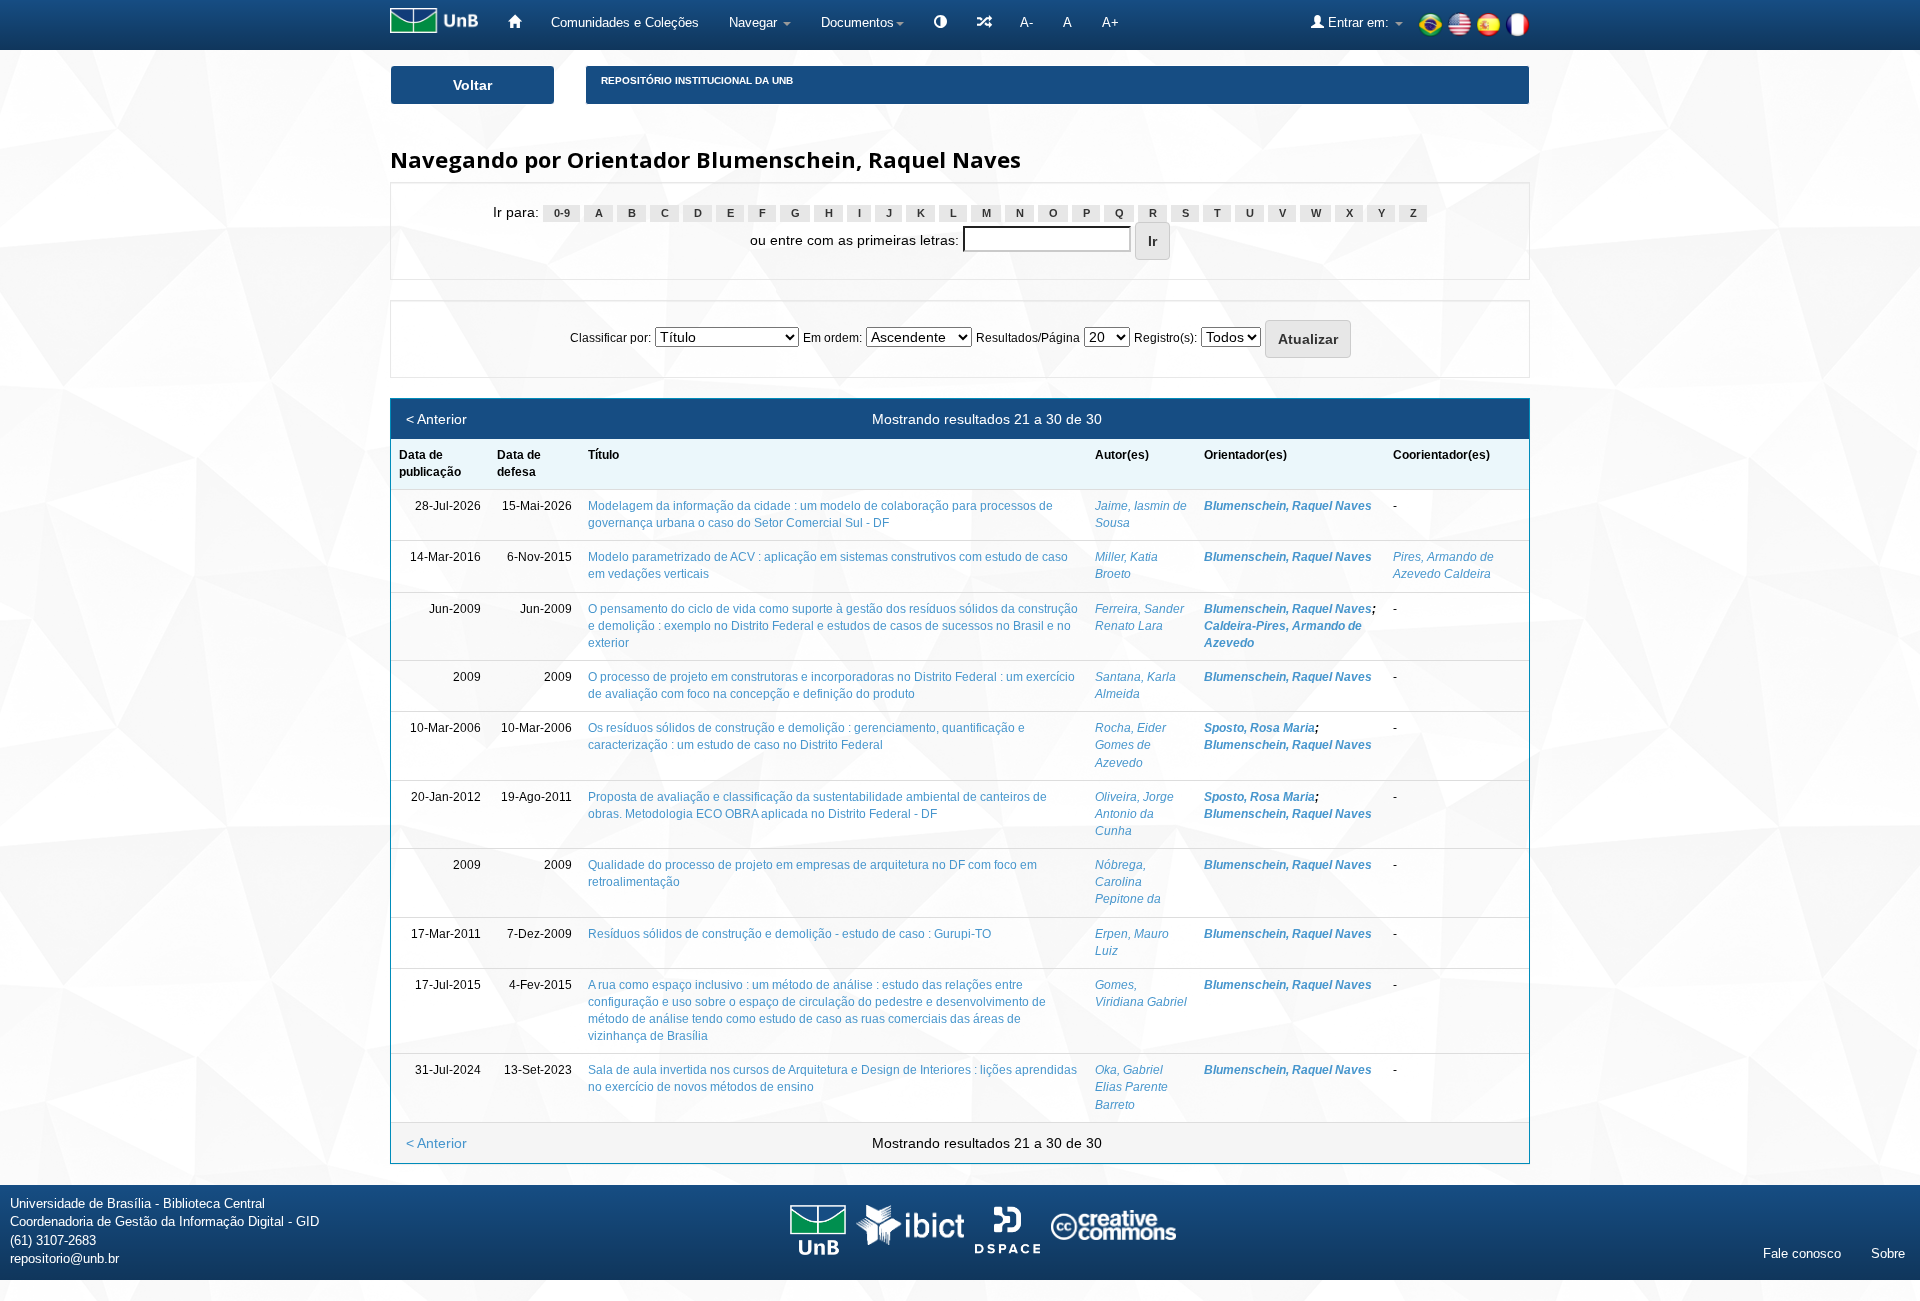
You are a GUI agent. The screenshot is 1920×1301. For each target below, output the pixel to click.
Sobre (1888, 1253)
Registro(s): (1165, 338)
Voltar (472, 85)
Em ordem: (832, 338)
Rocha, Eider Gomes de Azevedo (1130, 745)
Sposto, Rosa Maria (1259, 728)
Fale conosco (1802, 1253)
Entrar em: (1358, 22)
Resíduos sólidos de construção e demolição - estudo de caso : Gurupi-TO (789, 934)
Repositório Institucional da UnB (697, 80)
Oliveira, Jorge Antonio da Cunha (1134, 814)
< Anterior (436, 419)
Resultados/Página (1028, 338)
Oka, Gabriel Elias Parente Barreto (1131, 1087)
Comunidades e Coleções (625, 22)
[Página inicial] (514, 22)
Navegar (755, 22)
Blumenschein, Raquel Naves (1288, 506)
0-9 (562, 213)
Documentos (857, 22)
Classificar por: (610, 338)
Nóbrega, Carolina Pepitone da (1128, 882)
